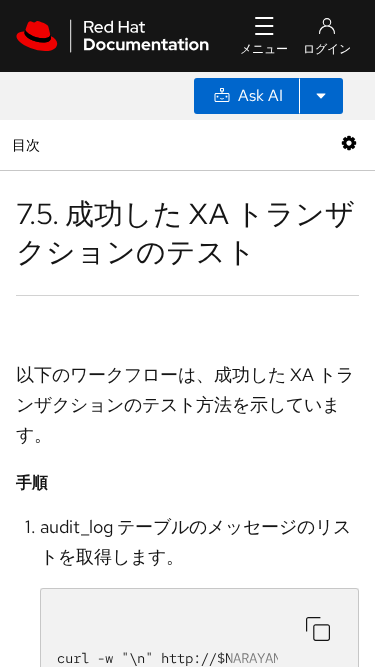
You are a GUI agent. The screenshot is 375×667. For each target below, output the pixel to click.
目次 (28, 144)
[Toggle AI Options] (321, 96)
